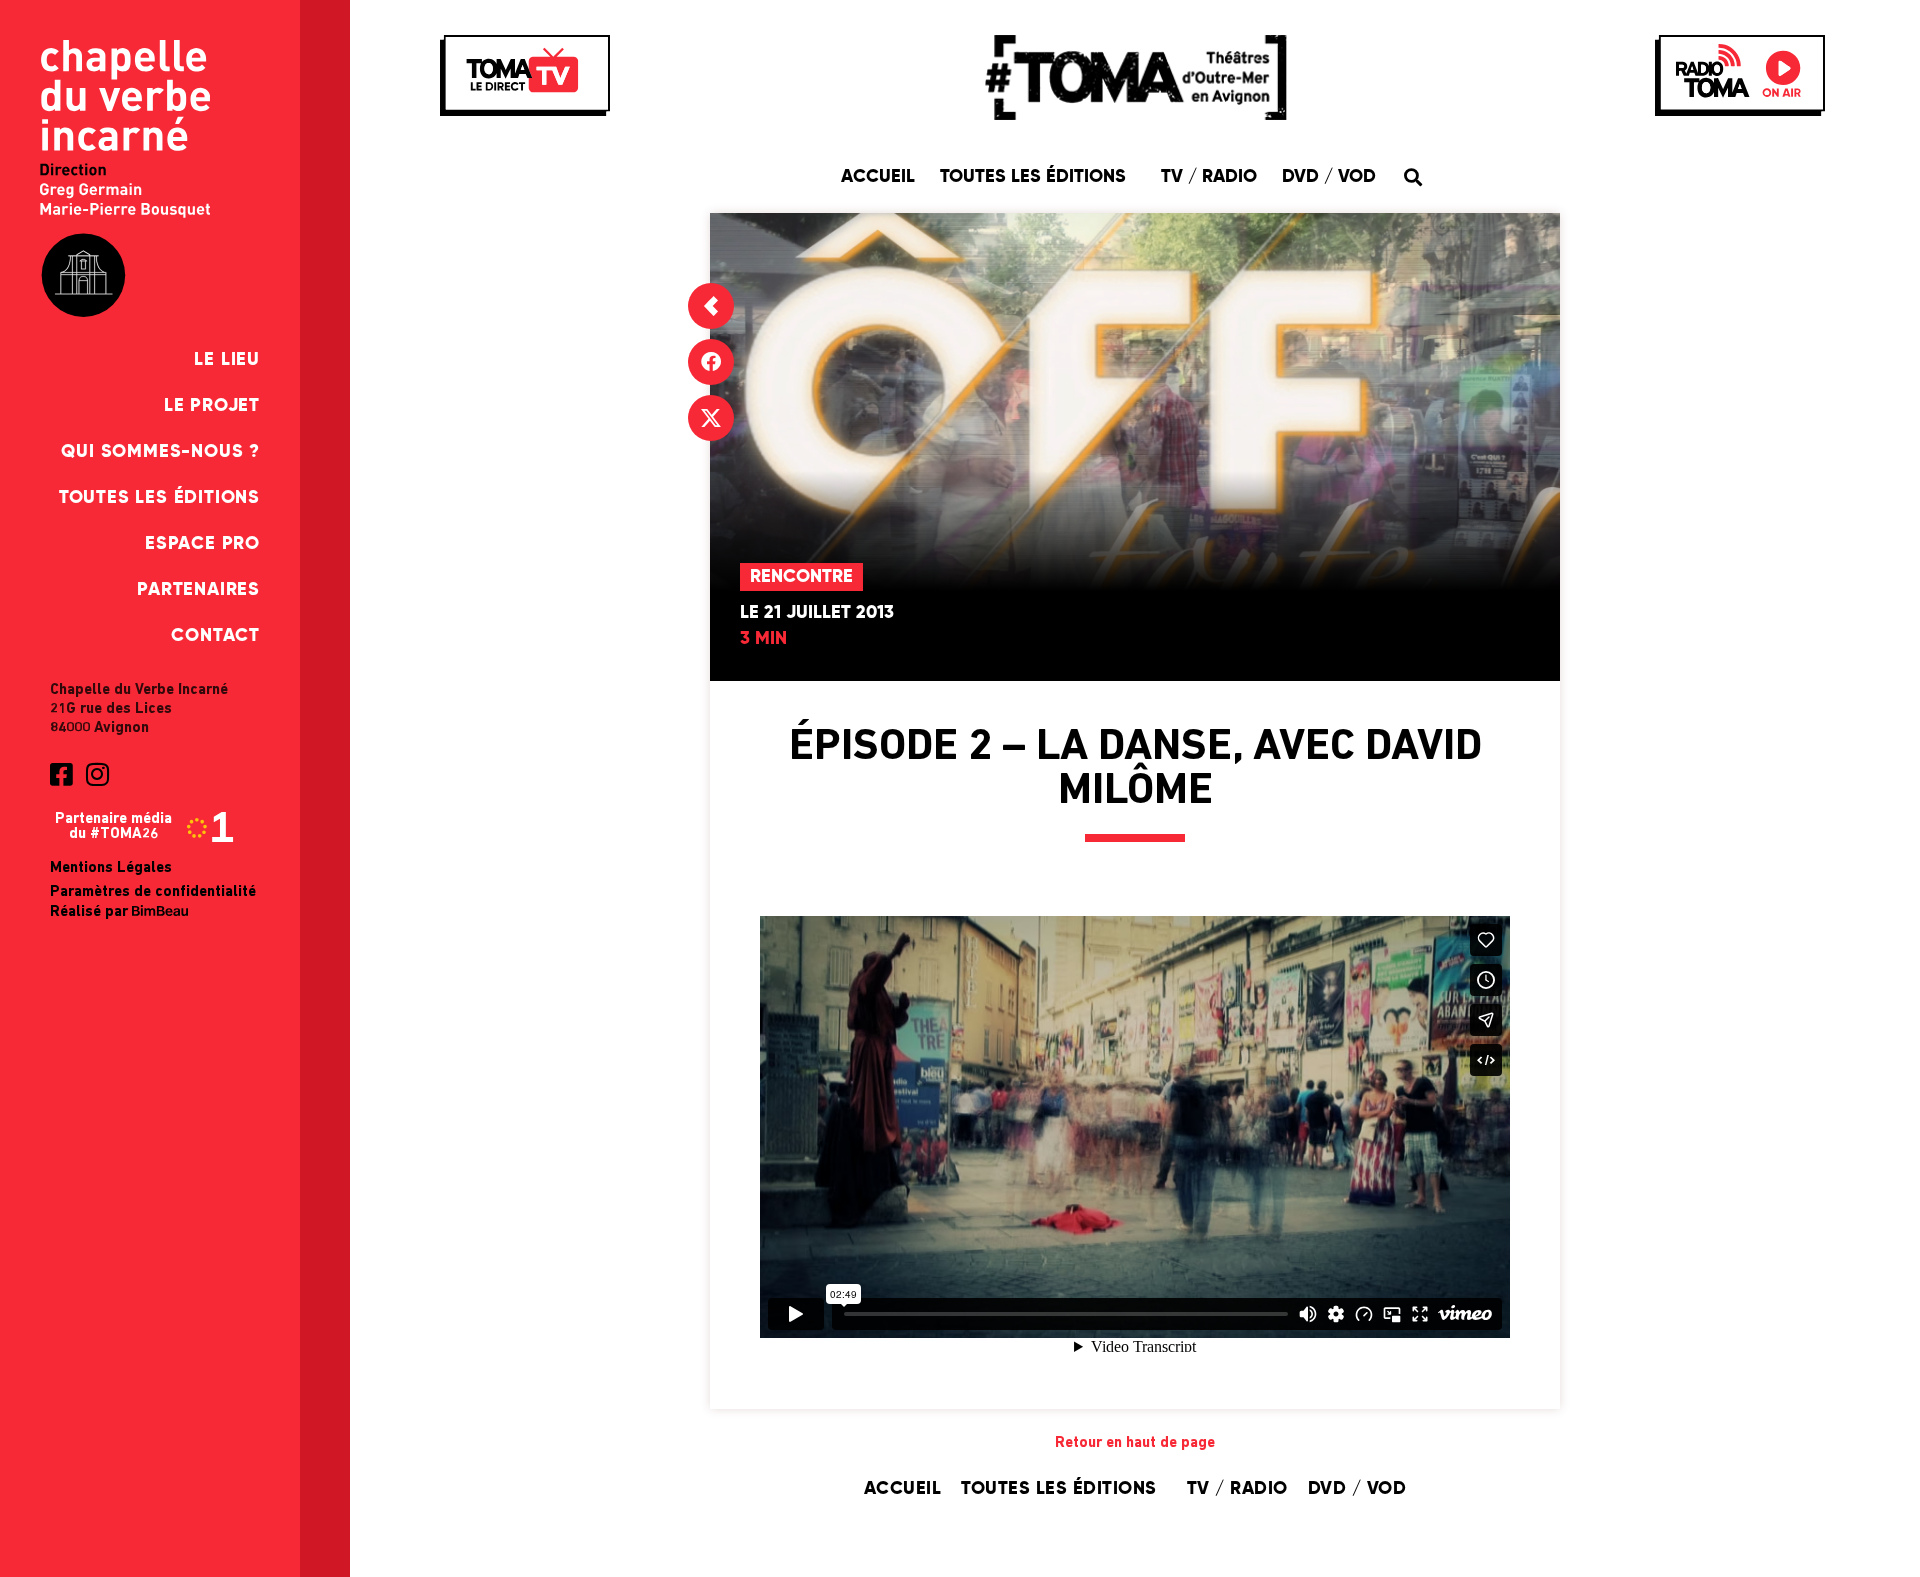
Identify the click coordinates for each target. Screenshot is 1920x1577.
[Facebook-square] (61, 774)
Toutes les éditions (159, 498)
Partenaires (198, 590)
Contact (215, 636)
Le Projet (212, 406)
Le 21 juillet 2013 (817, 613)
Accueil (878, 177)
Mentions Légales (111, 868)
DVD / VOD (1329, 177)
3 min (763, 639)
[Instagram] (97, 774)
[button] (1412, 176)
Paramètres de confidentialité (153, 892)
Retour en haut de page (1135, 1443)
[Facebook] (711, 362)
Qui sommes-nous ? (160, 452)
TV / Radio (1209, 177)
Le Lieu (227, 360)
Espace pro (202, 544)
